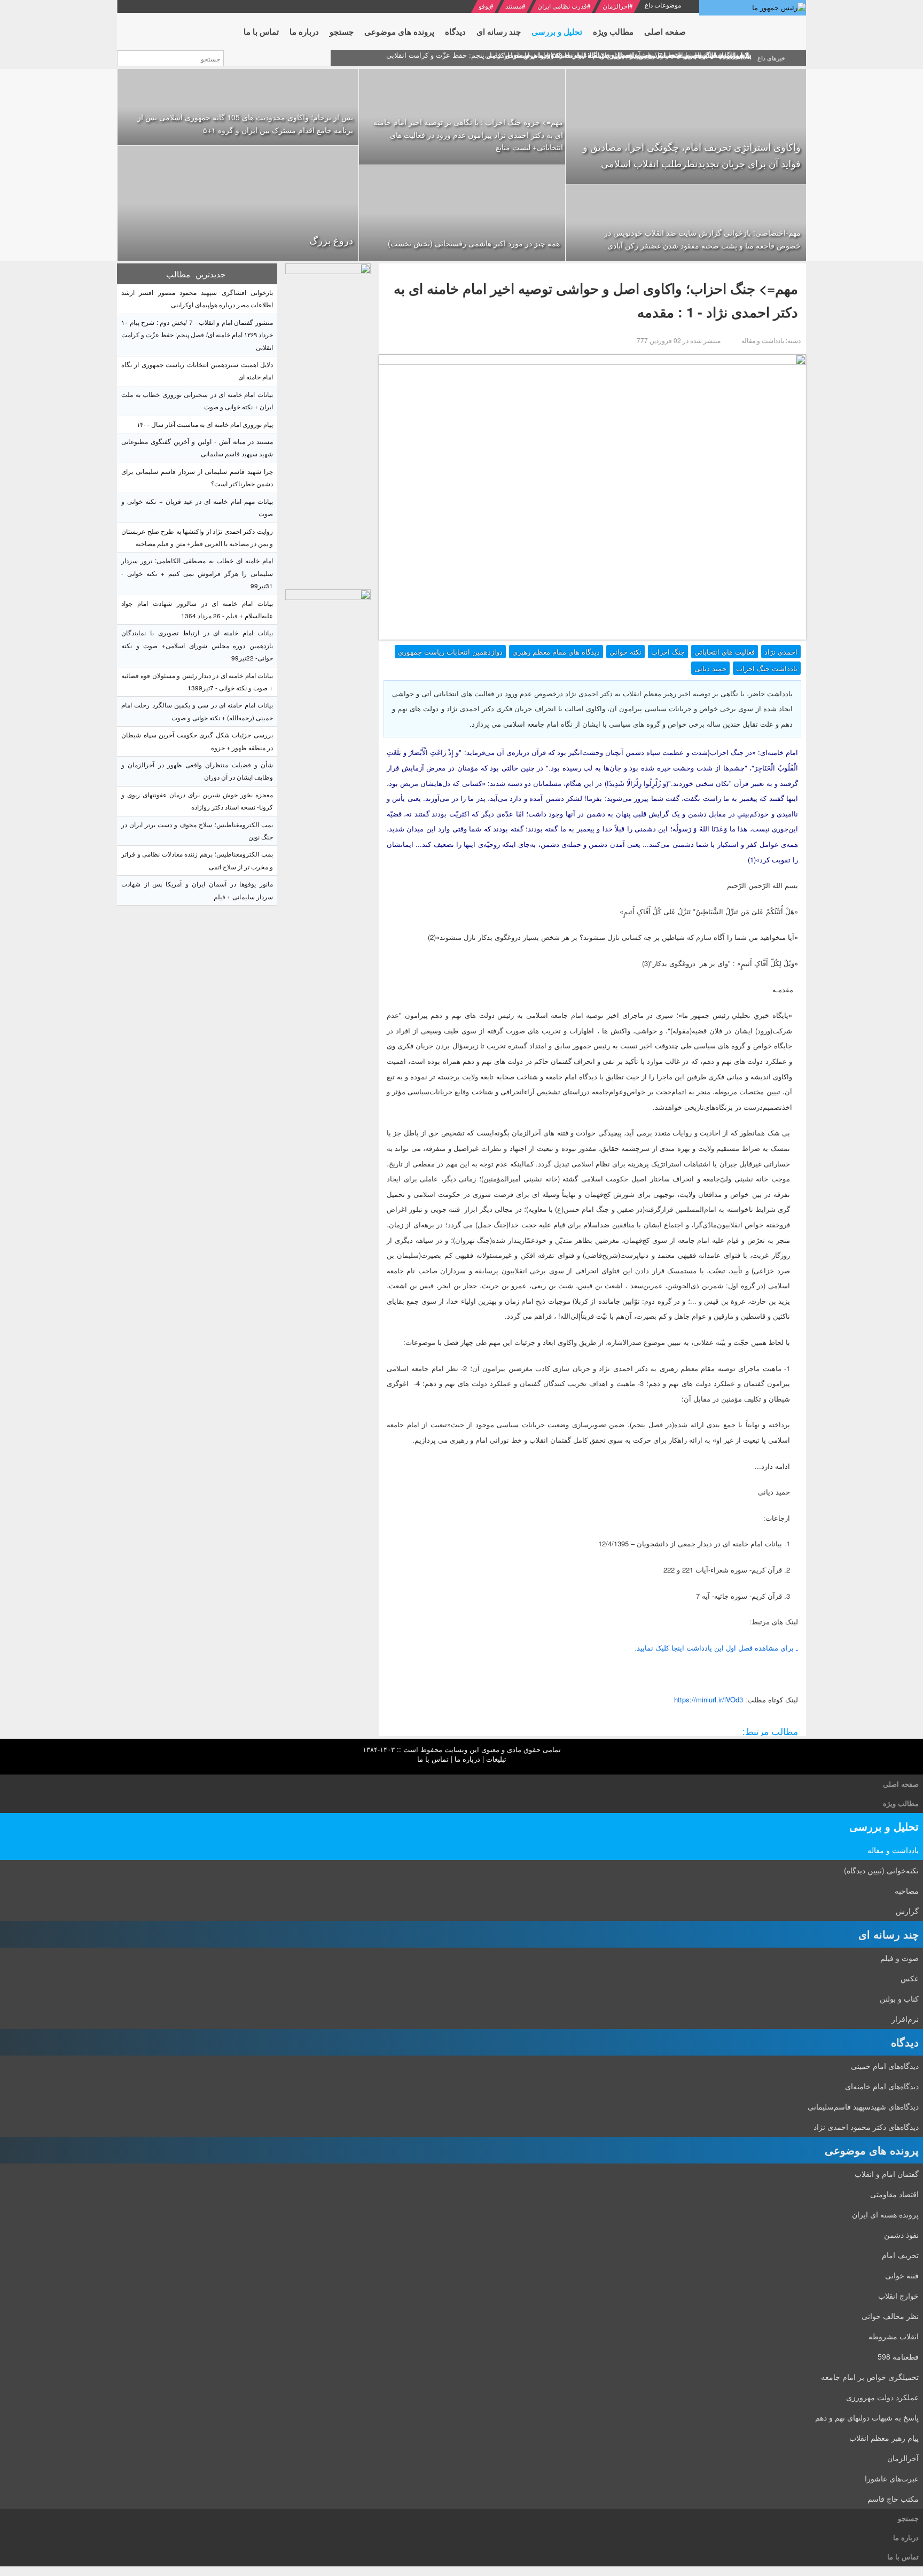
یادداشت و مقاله (893, 1850)
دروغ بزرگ (331, 240)
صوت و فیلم (899, 1958)
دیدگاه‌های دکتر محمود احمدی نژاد (866, 2127)
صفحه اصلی (901, 1784)
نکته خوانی (625, 652)
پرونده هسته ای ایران (885, 2214)
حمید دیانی (710, 668)
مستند (514, 6)
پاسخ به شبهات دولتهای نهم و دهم (867, 2417)
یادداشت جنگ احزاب (767, 668)
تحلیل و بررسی (884, 1826)
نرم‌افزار (905, 2019)
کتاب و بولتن (899, 1998)
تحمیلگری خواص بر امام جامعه (870, 2377)
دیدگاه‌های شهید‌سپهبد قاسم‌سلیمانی (863, 2106)
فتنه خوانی (902, 2275)
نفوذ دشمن (901, 2235)
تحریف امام (900, 2255)
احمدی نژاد (781, 652)
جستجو (908, 2518)
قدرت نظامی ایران (562, 6)
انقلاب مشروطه (894, 2336)
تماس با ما (433, 1759)
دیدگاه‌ (905, 2042)
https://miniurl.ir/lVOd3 (709, 1699)
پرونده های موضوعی (872, 2150)
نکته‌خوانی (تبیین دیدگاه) (881, 1870)
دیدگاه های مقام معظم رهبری (556, 652)
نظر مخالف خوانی (890, 2316)
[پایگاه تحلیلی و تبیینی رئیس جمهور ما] (328, 424)
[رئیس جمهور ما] (753, 8)
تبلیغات (496, 1759)
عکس (910, 1978)
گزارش (907, 1911)
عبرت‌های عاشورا (892, 2478)
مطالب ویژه (901, 1803)
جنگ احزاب (668, 652)
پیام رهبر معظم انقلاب (884, 2438)
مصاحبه (907, 1890)
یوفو (484, 6)
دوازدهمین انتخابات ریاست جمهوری (450, 652)
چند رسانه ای (889, 1934)
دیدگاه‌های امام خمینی (885, 2066)
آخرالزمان (616, 6)
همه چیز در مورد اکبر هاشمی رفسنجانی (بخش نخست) (474, 243)
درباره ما (467, 1759)
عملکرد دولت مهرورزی (882, 2397)
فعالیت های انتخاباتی (725, 652)
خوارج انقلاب (898, 2295)
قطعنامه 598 (898, 2356)
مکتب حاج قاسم (893, 2499)
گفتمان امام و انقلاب (887, 2174)
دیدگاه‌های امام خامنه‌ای (882, 2086)
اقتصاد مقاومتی (894, 2194)
